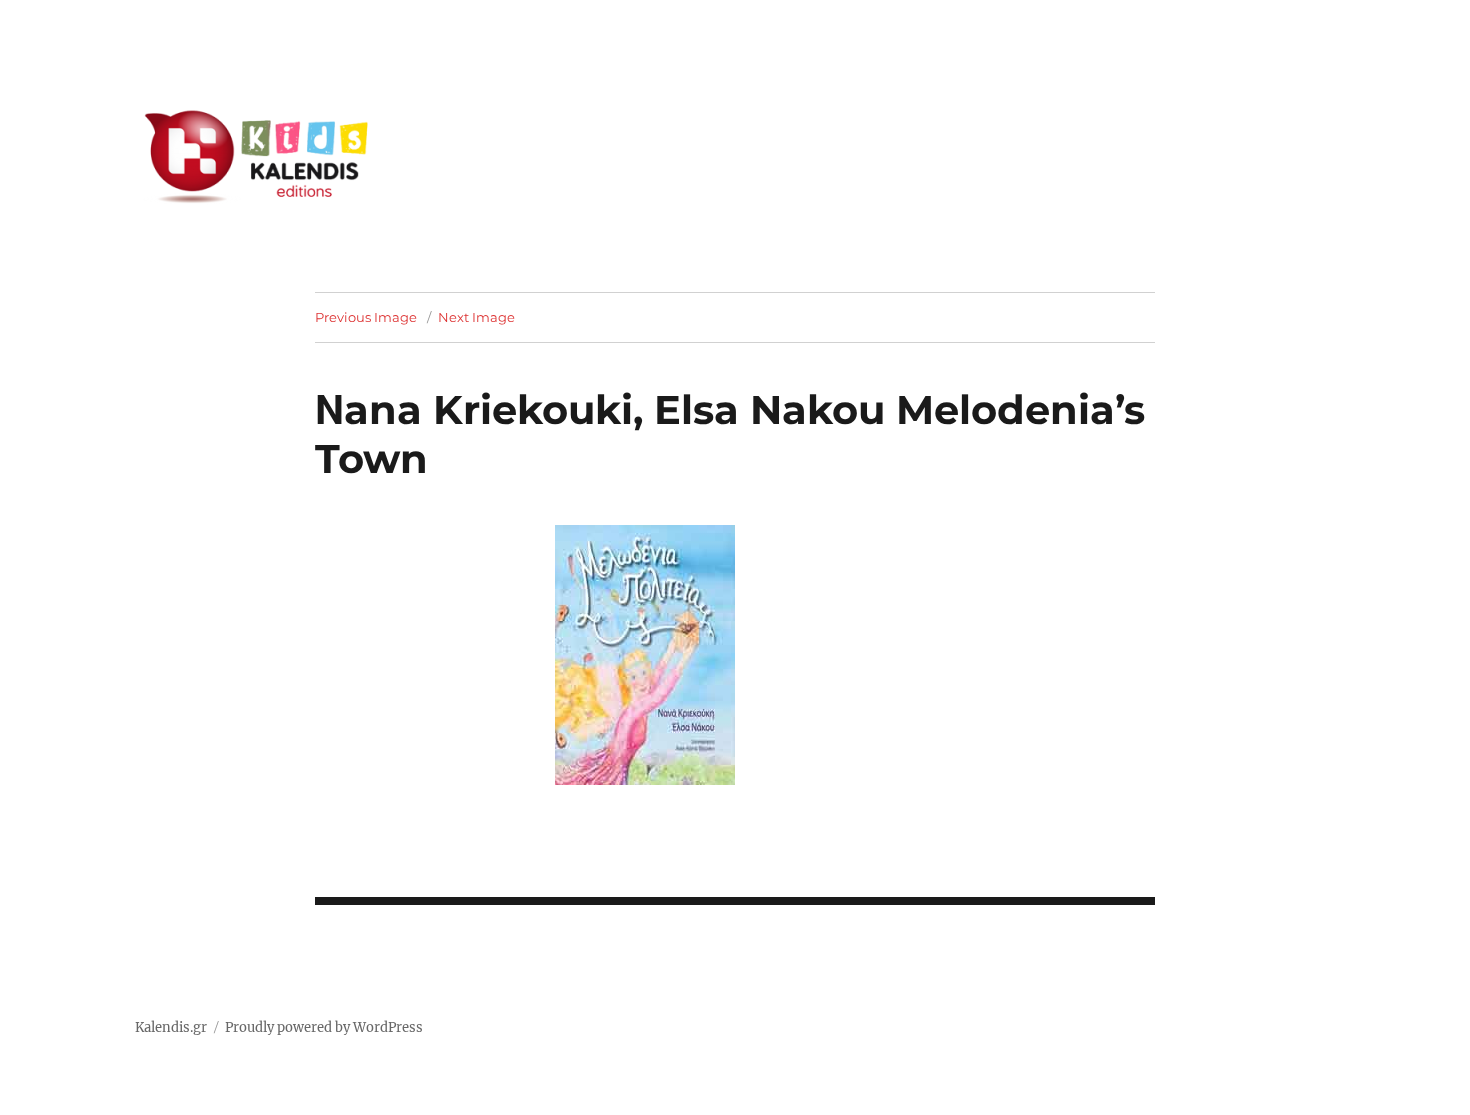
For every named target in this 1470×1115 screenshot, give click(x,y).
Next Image (476, 317)
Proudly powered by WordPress (324, 1027)
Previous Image (366, 317)
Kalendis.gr (171, 1027)
